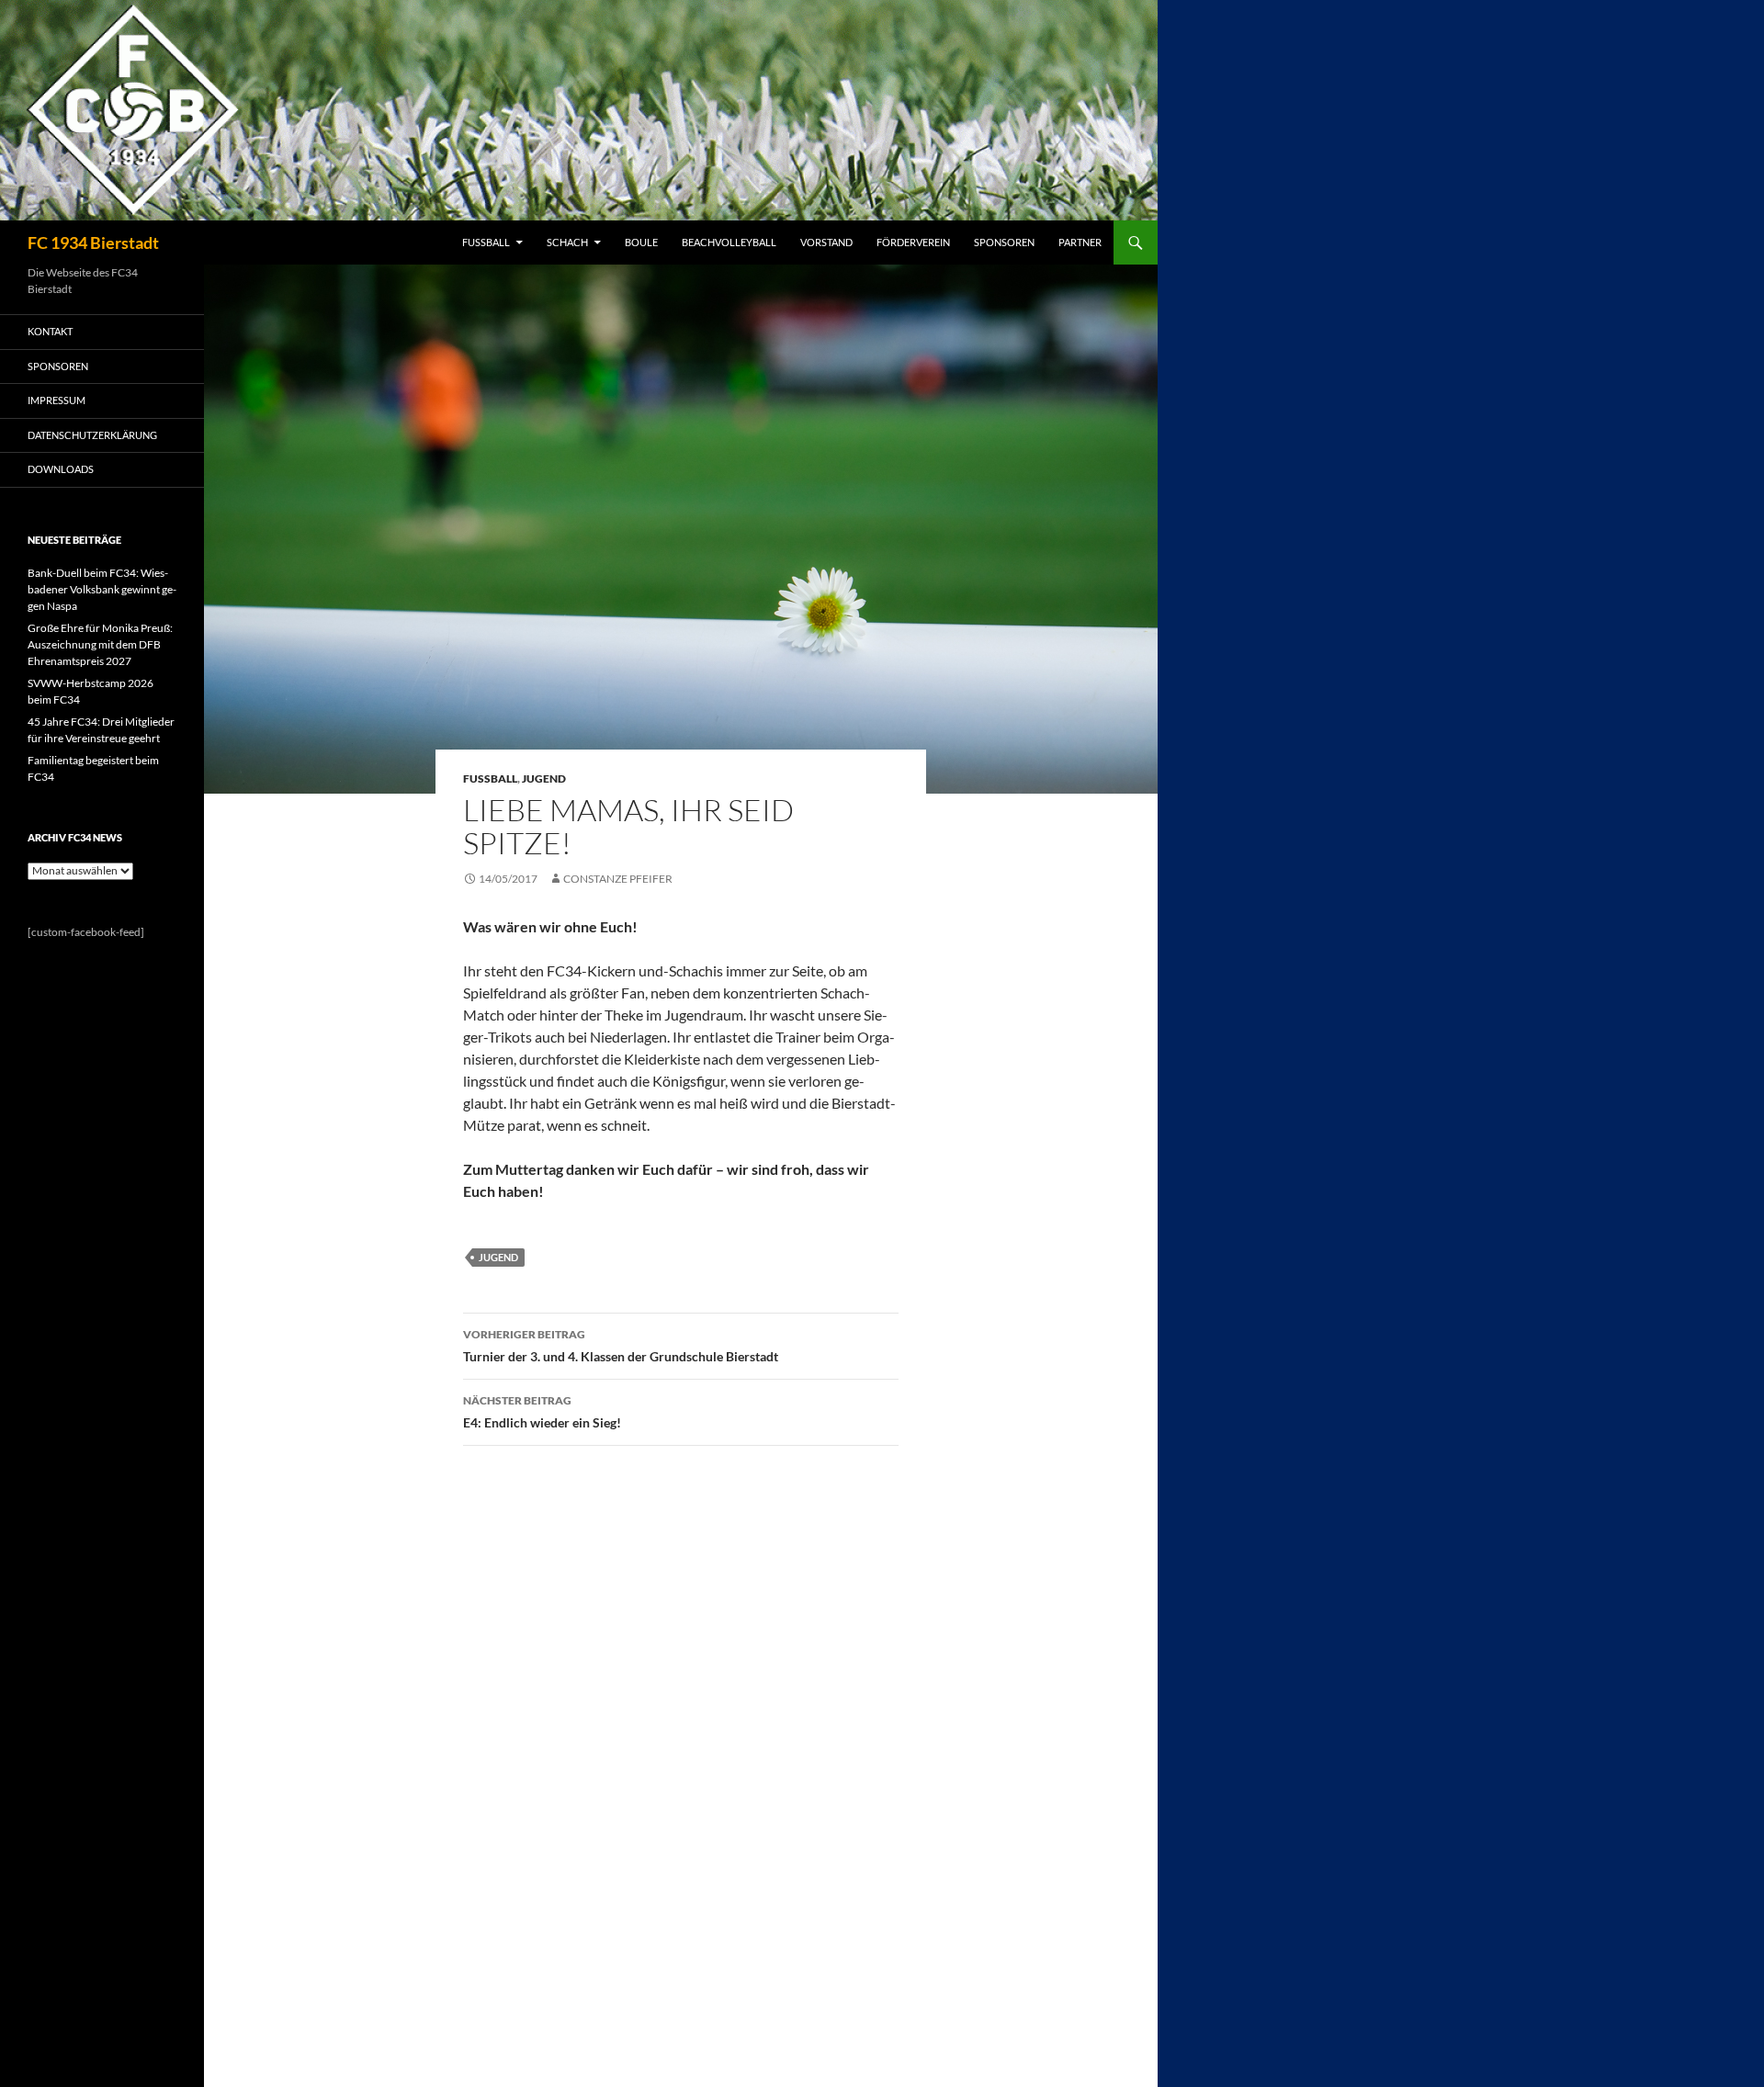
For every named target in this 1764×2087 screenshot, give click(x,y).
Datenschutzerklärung (92, 435)
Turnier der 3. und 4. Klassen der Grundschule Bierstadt (621, 1346)
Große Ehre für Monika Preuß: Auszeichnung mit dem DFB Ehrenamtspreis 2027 (100, 644)
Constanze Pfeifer (618, 879)
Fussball (490, 778)
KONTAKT (50, 331)
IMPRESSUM (57, 400)
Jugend (544, 778)
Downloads (61, 469)
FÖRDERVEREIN (913, 242)
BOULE (641, 242)
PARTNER (1080, 242)
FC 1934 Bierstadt (93, 243)
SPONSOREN (1004, 242)
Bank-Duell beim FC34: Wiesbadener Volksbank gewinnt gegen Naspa (102, 589)
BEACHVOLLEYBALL (729, 242)
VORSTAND (826, 242)
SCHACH (567, 242)
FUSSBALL (486, 242)
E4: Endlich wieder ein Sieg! (542, 1412)
